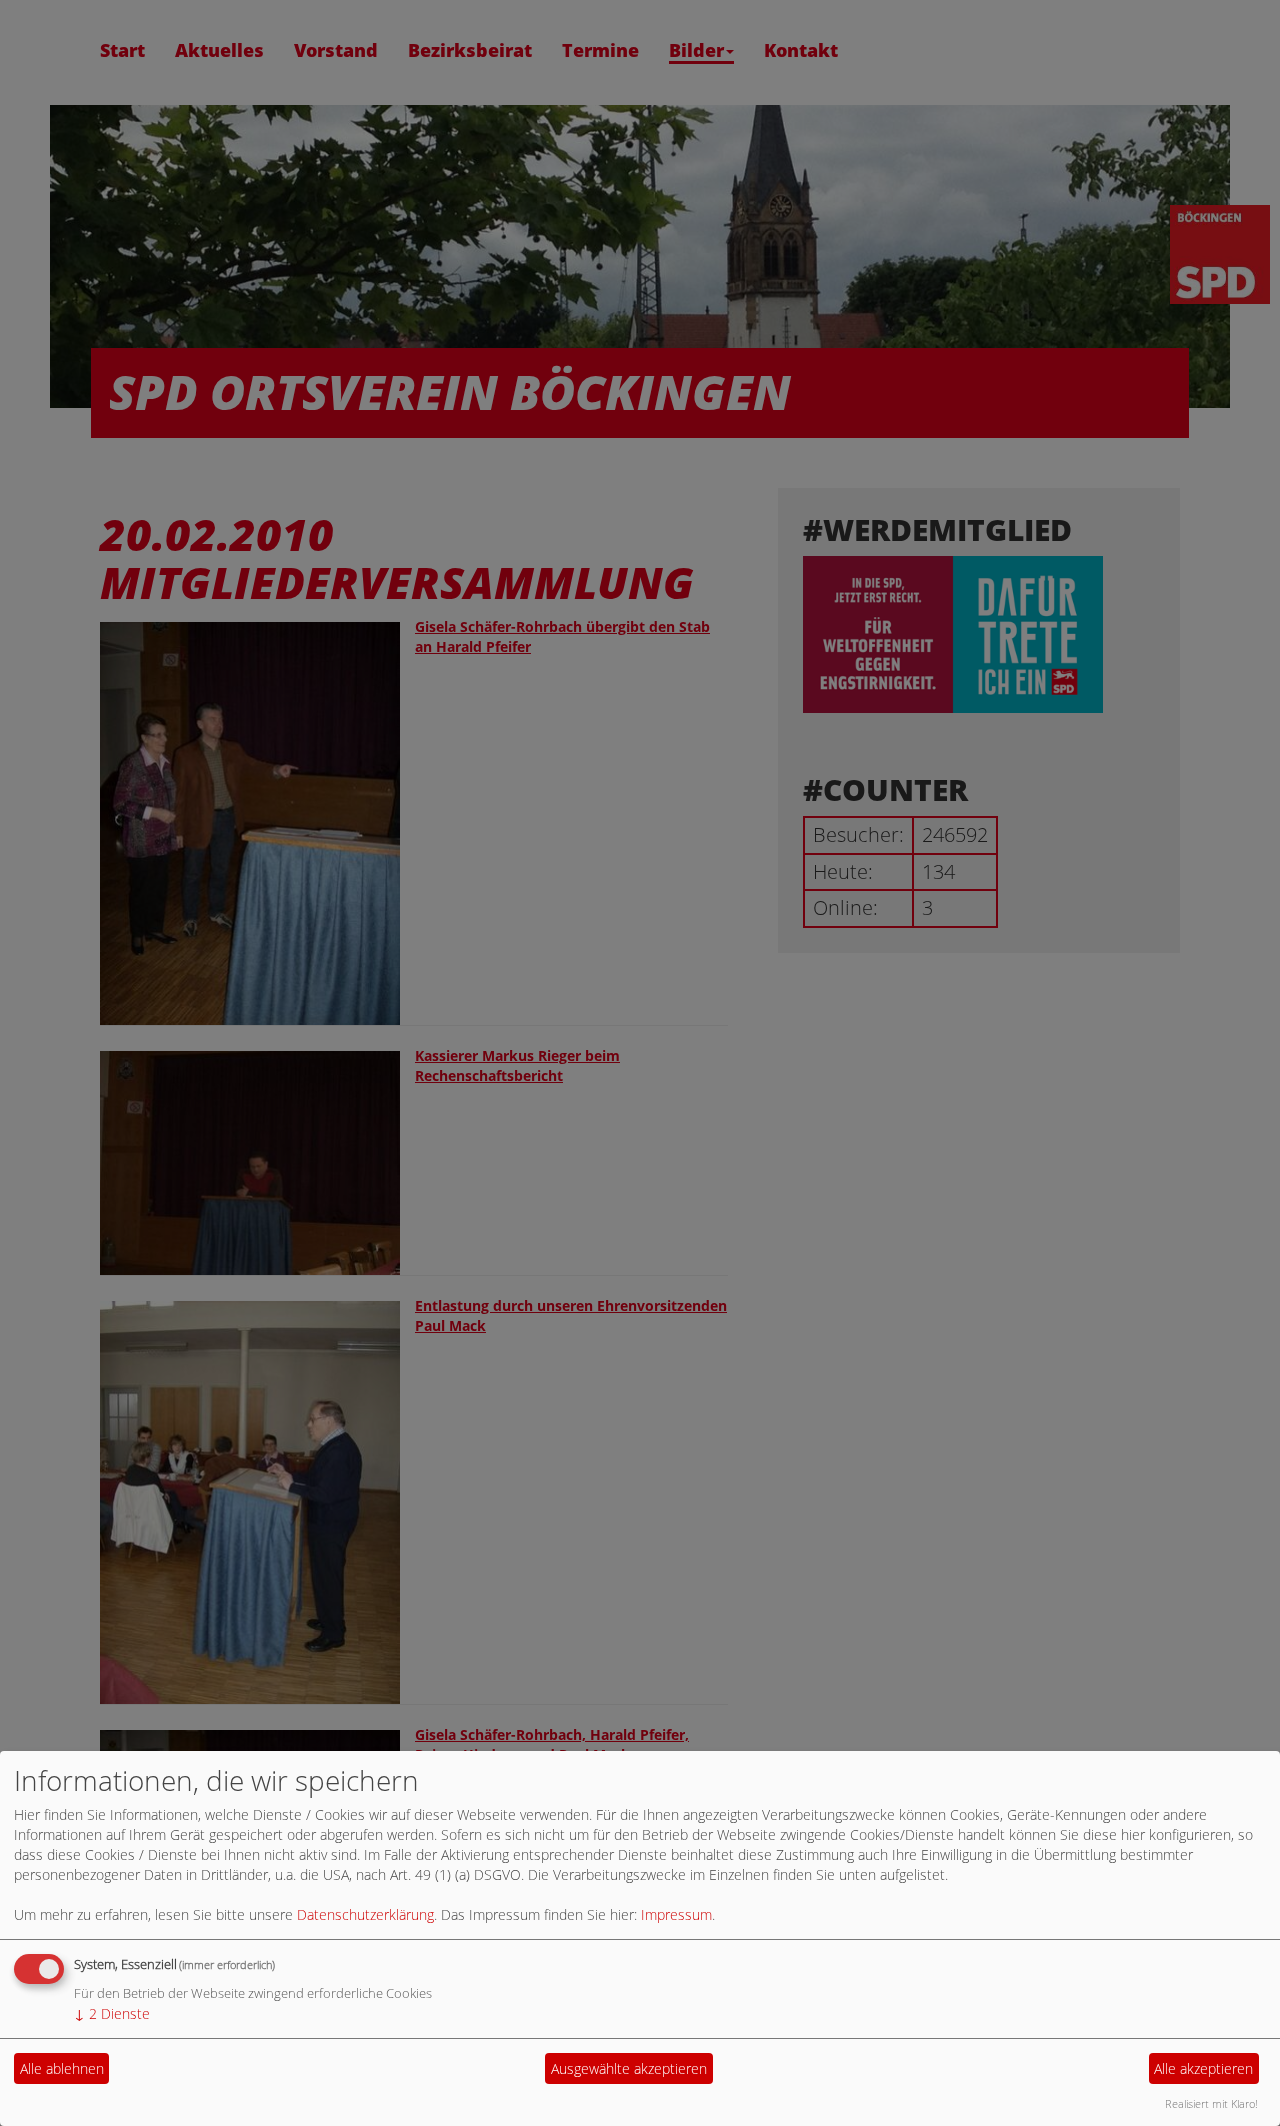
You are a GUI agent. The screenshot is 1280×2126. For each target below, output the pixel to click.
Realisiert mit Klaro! (1211, 2103)
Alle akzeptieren (1203, 2068)
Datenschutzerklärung (365, 1914)
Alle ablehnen (62, 2068)
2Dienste (112, 2013)
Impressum (676, 1914)
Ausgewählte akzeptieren (629, 2068)
